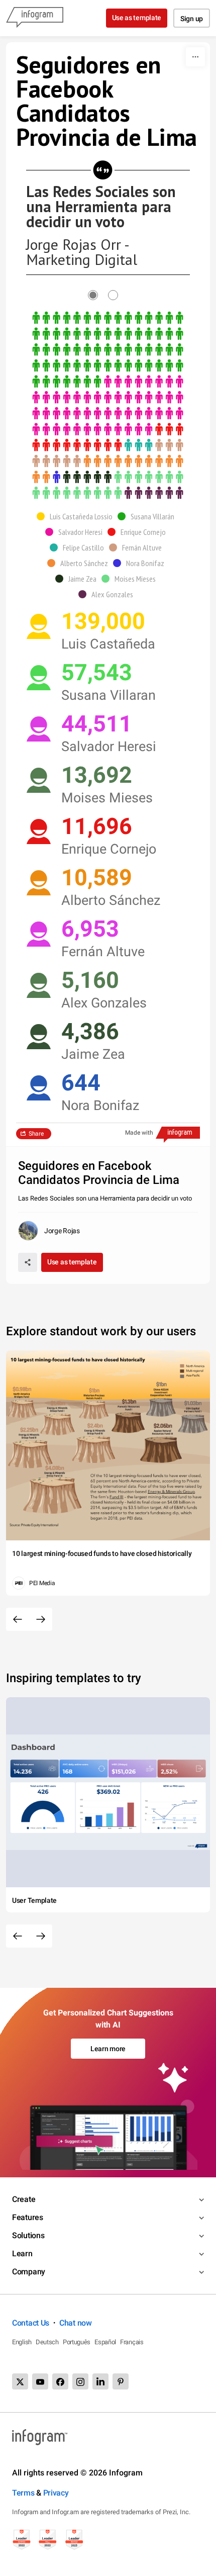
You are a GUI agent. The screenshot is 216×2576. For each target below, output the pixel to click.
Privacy (56, 2493)
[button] (77, 516)
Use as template (137, 18)
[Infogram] (35, 18)
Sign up (192, 19)
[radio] (98, 295)
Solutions (28, 2235)
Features (28, 2217)
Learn (22, 2253)
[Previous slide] (18, 1619)
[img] (108, 350)
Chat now (76, 2323)
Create (24, 2199)
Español (105, 2342)
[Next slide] (41, 1619)
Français (132, 2342)
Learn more (108, 2049)
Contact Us (31, 2323)
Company (29, 2272)
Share (36, 1134)
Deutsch (47, 2342)
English (22, 2342)
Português (77, 2342)
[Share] (28, 1262)
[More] (195, 57)
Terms (23, 2493)
